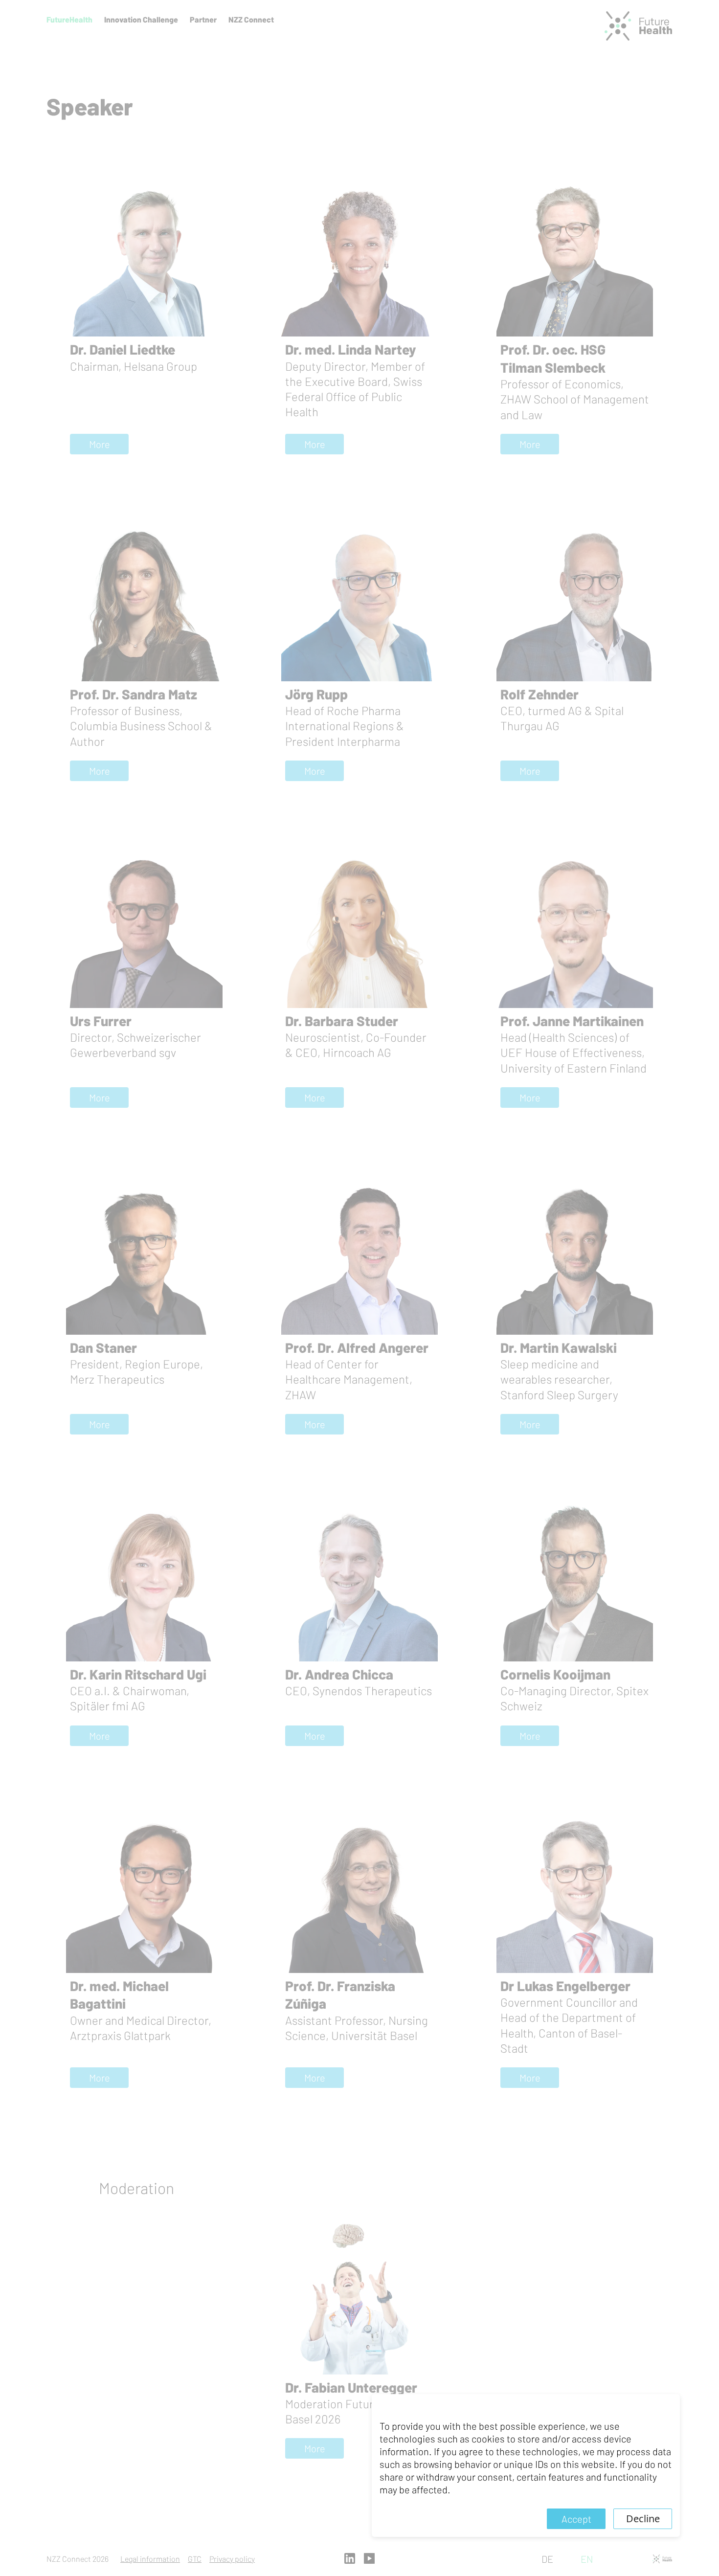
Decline (643, 2519)
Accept (576, 2519)
